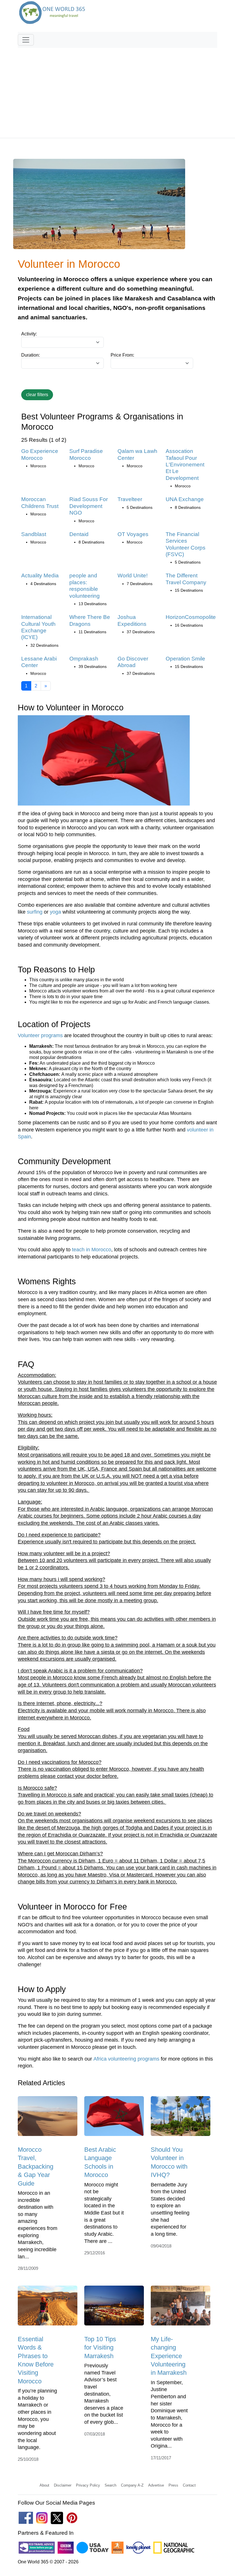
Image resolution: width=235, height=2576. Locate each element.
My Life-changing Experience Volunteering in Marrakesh (169, 2356)
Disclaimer (63, 2485)
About (44, 2485)
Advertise (156, 2485)
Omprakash (84, 659)
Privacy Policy (88, 2485)
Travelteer (130, 499)
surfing (35, 912)
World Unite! (133, 575)
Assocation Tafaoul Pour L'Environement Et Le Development (185, 465)
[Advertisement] (117, 90)
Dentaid (79, 534)
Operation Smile (185, 659)
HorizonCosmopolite (191, 617)
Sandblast (34, 534)
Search (110, 2485)
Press (173, 2485)
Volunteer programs (40, 1035)
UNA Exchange (185, 499)
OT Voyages (133, 534)
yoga (55, 912)
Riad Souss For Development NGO (89, 506)
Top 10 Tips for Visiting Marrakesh (100, 2348)
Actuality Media (40, 575)
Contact (189, 2485)
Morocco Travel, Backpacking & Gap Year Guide (36, 2166)
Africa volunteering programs (126, 2059)
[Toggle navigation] (26, 40)
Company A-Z (132, 2485)
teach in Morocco (92, 1250)
